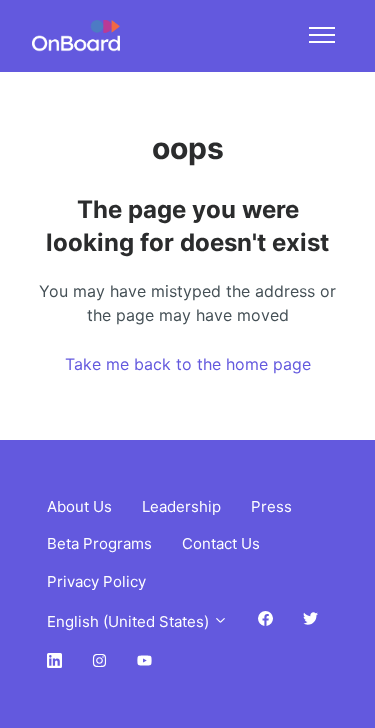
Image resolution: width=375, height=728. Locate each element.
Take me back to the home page (188, 364)
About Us (79, 506)
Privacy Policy (96, 581)
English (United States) (130, 621)
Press (271, 506)
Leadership (181, 506)
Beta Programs (99, 543)
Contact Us (221, 543)
